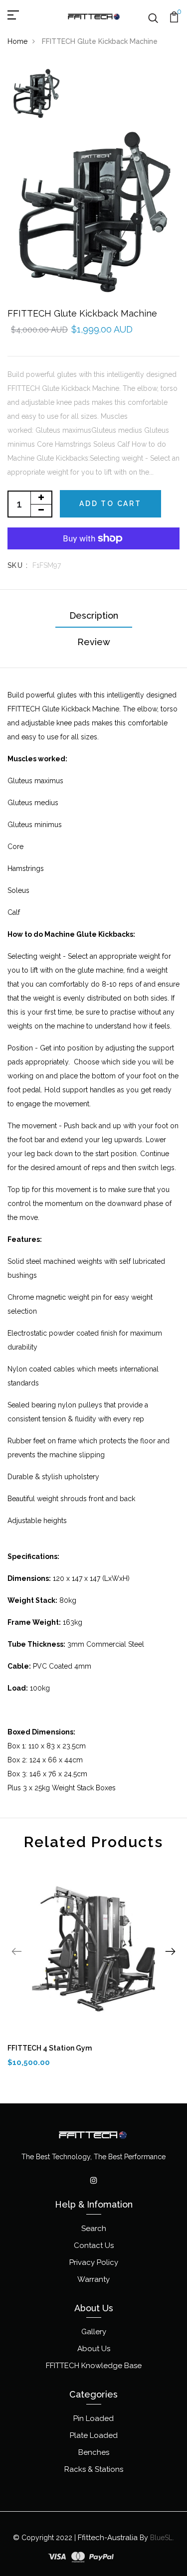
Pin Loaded (93, 2418)
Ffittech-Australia (108, 2538)
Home (17, 41)
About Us (94, 2349)
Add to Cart (110, 504)
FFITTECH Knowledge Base (94, 2366)
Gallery (94, 2332)
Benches (94, 2452)
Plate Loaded (94, 2435)
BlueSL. (162, 2538)
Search (94, 2229)
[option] (36, 94)
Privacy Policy (94, 2262)
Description (94, 615)
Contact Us (94, 2245)
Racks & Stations (94, 2469)
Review (94, 642)
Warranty (93, 2279)
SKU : (18, 565)
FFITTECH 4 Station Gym (50, 2048)
